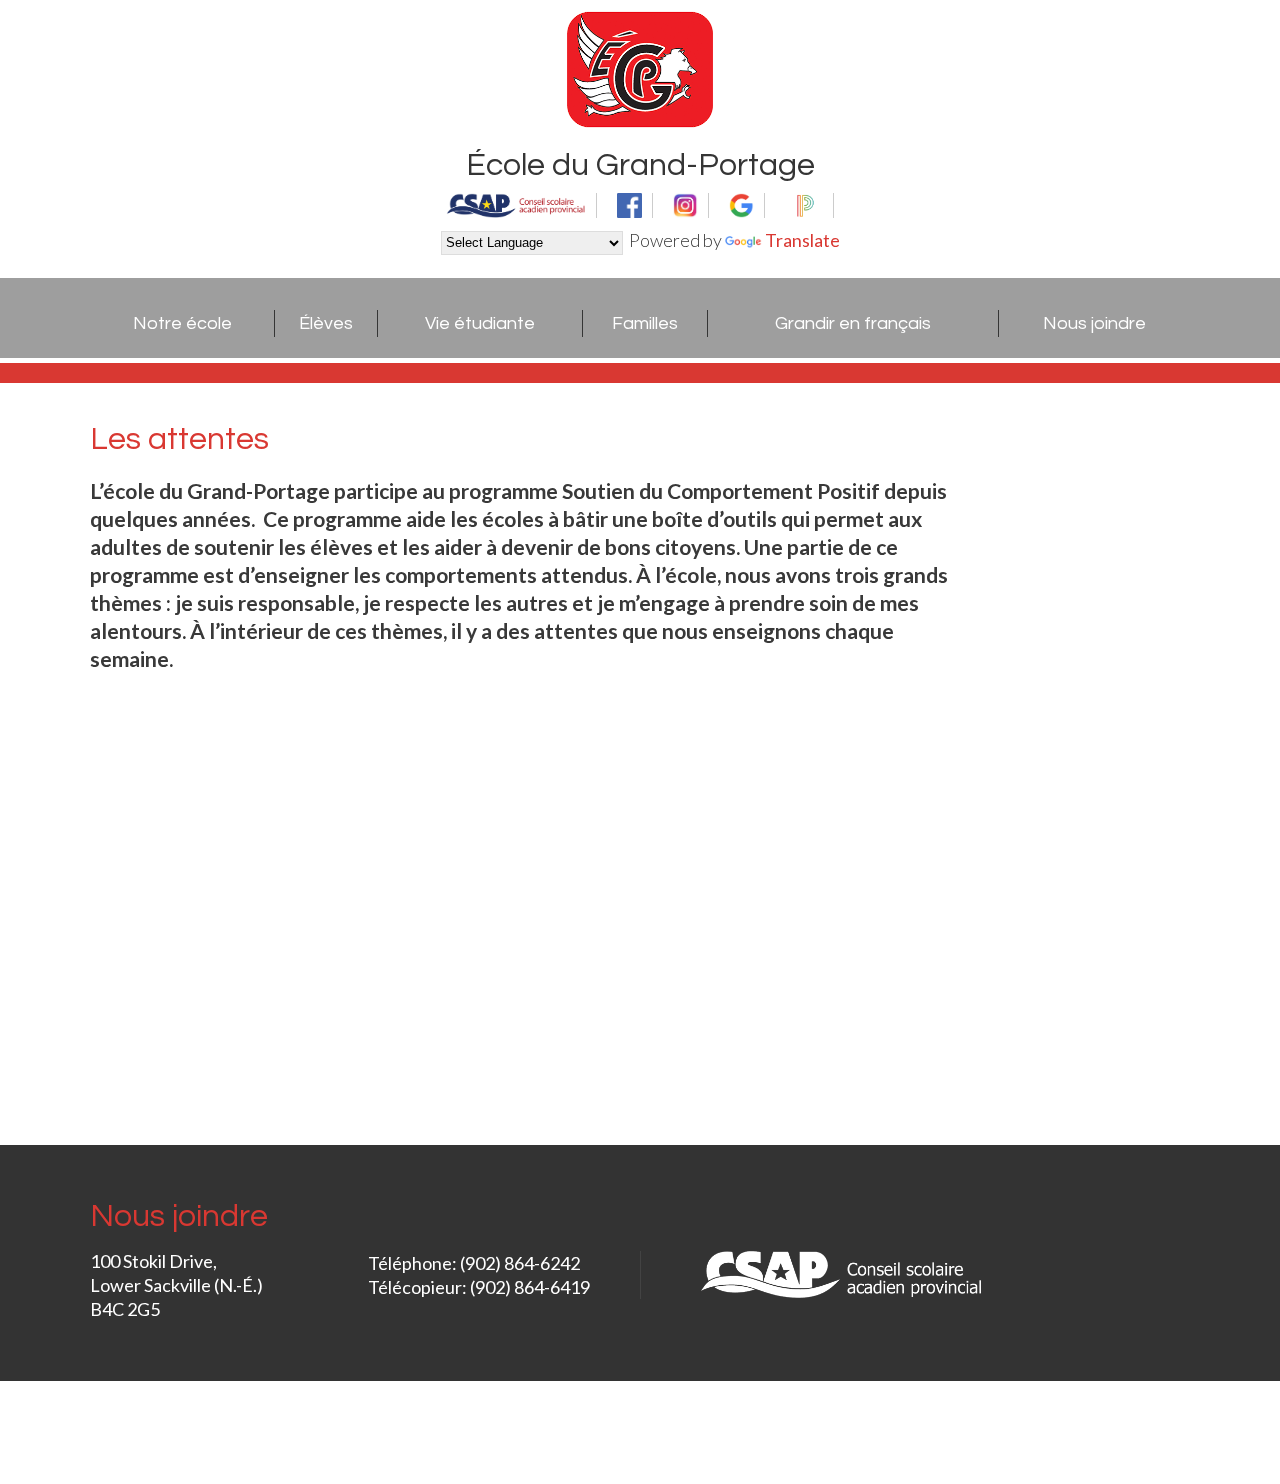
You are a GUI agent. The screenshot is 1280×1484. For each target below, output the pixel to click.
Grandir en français (853, 323)
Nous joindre (1094, 323)
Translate (802, 240)
